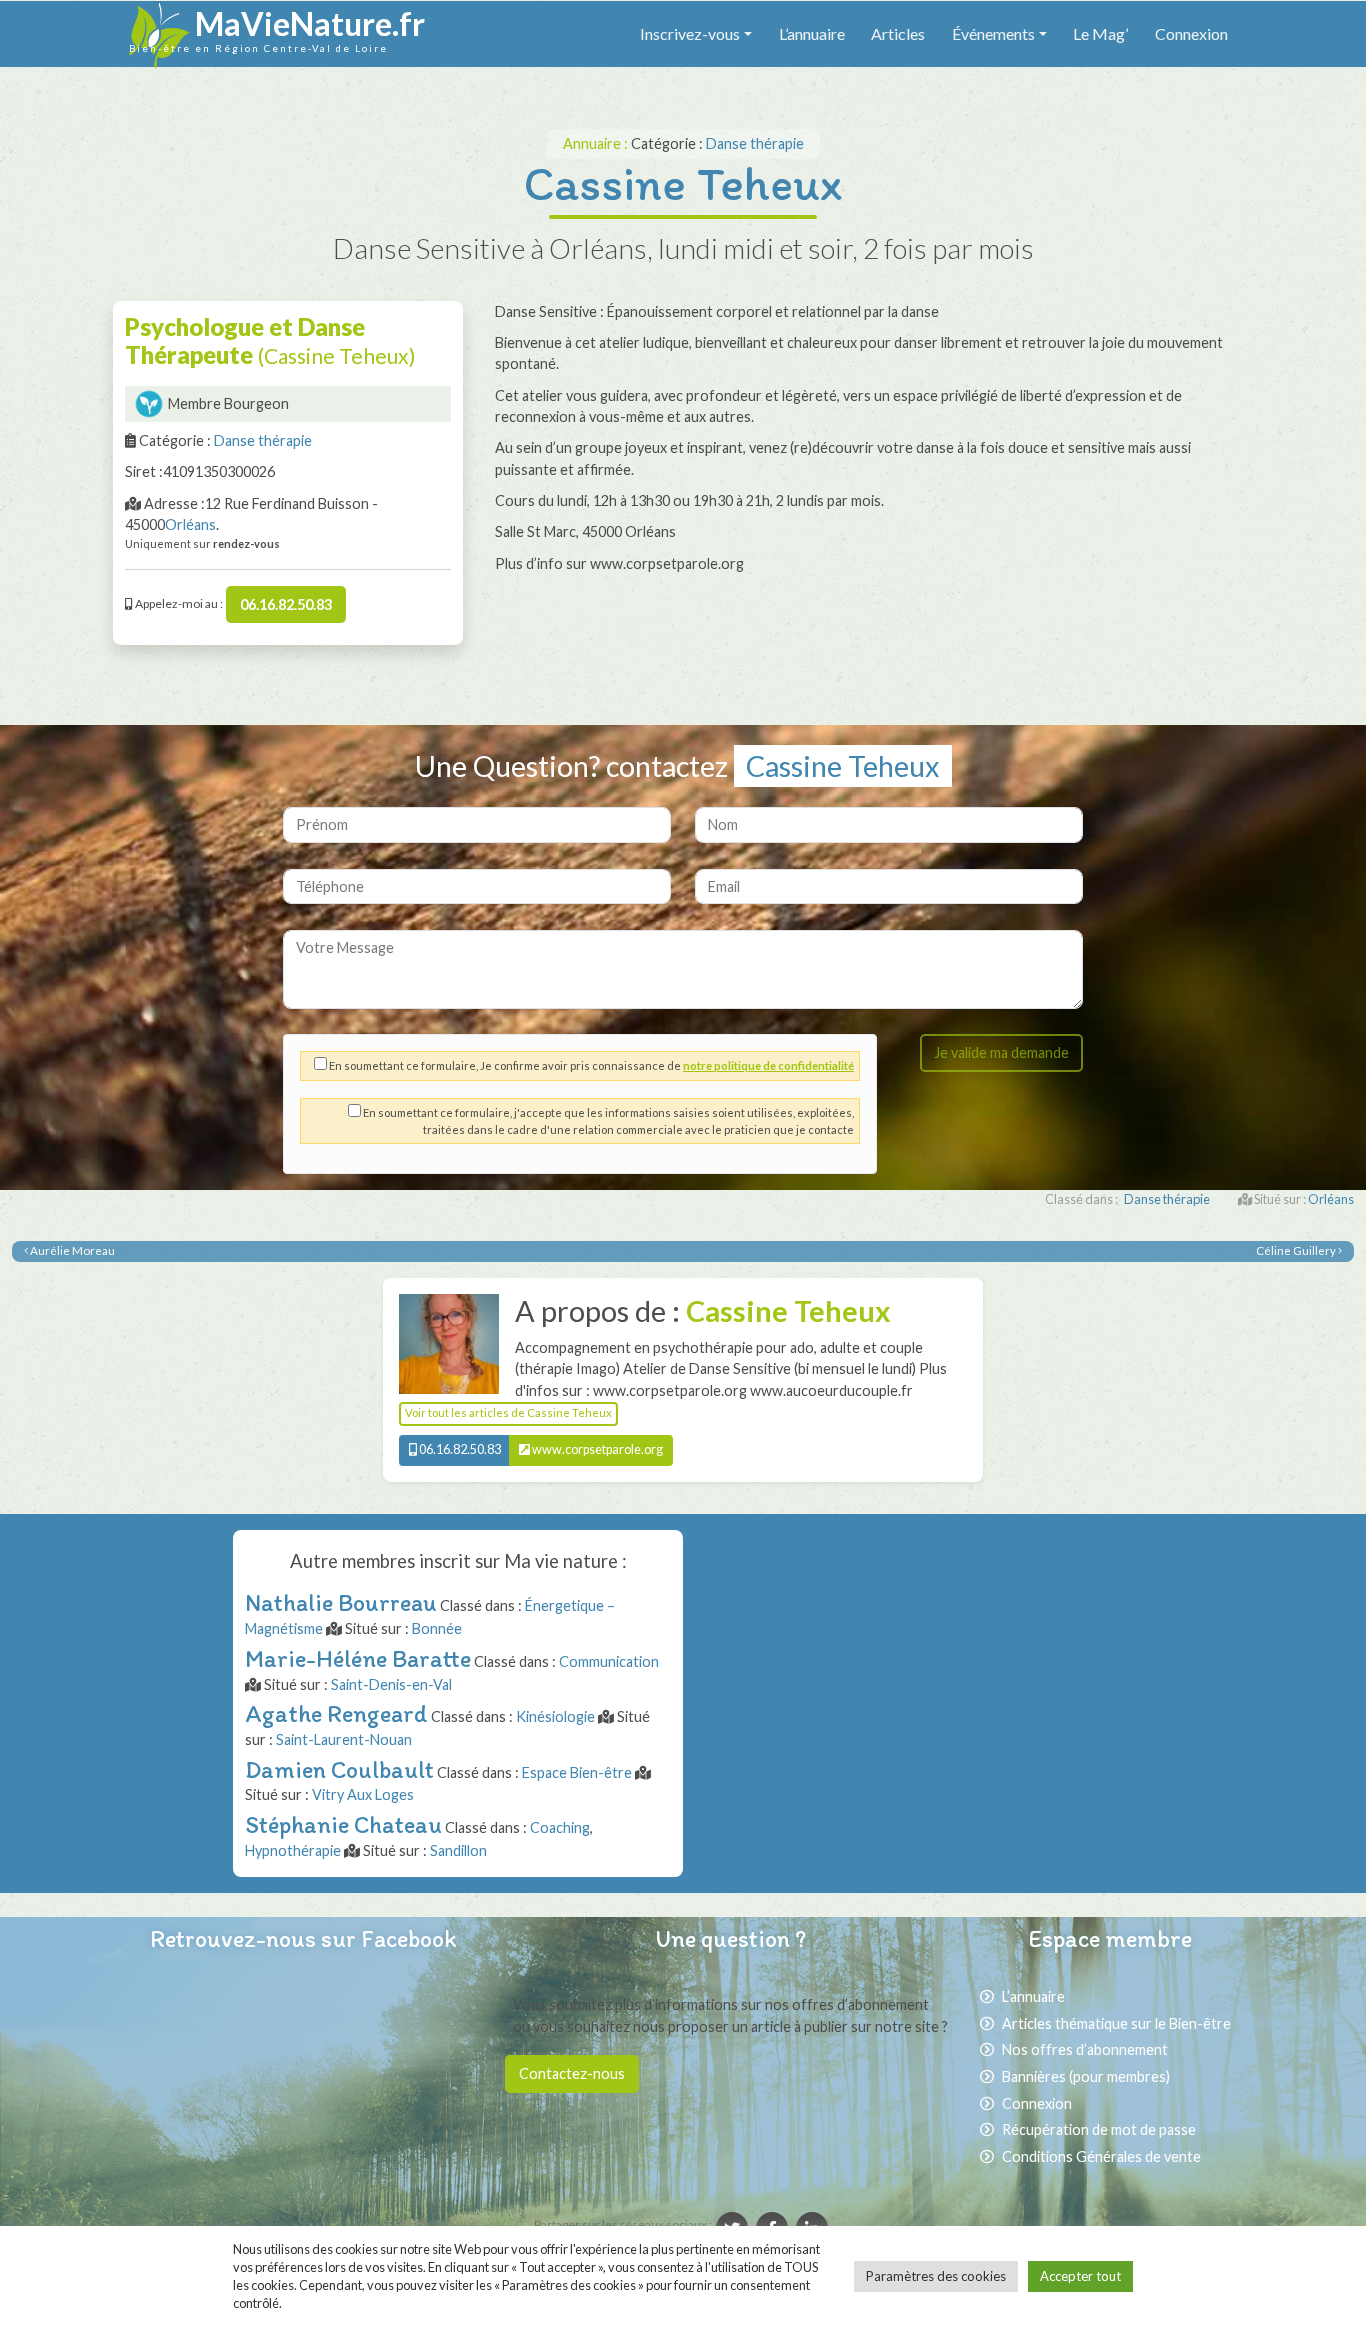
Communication (609, 1661)
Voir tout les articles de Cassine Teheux (508, 1412)
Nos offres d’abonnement (1085, 2049)
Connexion (1191, 33)
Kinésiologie (555, 1716)
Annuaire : (597, 143)
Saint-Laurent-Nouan (344, 1739)
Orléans (190, 524)
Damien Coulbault (339, 1769)
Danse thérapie (755, 143)
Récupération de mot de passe (1099, 2129)
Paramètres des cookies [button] (936, 2276)
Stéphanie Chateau (343, 1824)
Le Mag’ (1100, 33)
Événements (993, 33)
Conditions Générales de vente (1101, 2156)
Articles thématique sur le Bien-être (1116, 2023)
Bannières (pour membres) (1086, 2076)
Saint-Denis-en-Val (391, 1684)
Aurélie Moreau (71, 1250)
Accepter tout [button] (1080, 2276)
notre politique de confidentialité (768, 1065)
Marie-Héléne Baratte (358, 1658)
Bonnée (437, 1628)
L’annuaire (812, 33)
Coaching (560, 1827)
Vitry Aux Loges (363, 1794)
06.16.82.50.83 (286, 604)
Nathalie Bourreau (341, 1602)
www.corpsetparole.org (596, 1449)
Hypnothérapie (293, 1850)
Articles (898, 33)
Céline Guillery (1297, 1250)
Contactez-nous (572, 2073)
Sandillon (458, 1850)
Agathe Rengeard (336, 1713)
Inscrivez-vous (690, 33)
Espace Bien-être (577, 1772)
